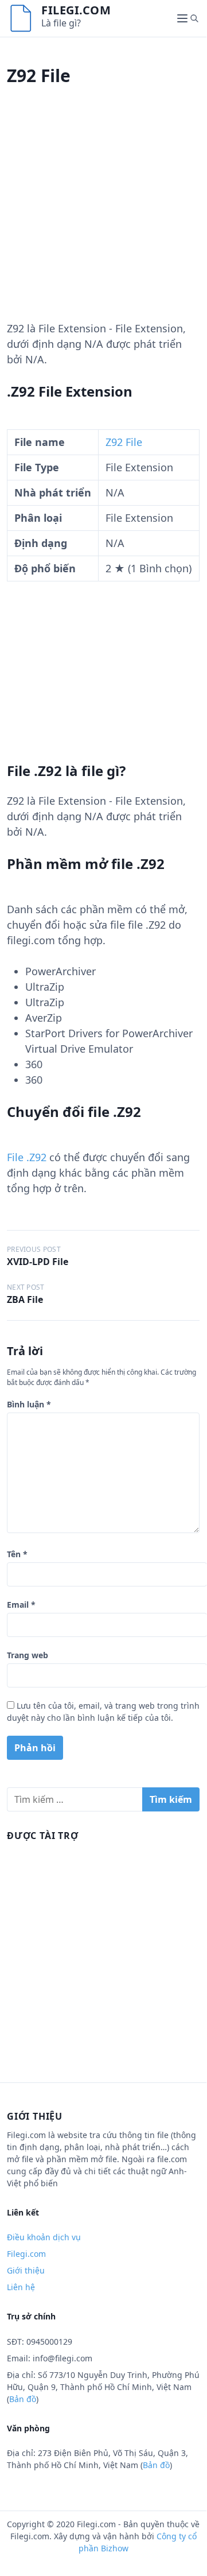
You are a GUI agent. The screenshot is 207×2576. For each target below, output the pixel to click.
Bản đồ (23, 2399)
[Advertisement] (103, 218)
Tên (17, 1554)
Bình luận (29, 1404)
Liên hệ (21, 2287)
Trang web (28, 1655)
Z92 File (124, 442)
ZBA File (25, 1299)
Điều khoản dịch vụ (44, 2237)
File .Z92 (27, 1157)
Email (21, 1605)
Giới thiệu (26, 2270)
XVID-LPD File (38, 1262)
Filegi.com (76, 10)
